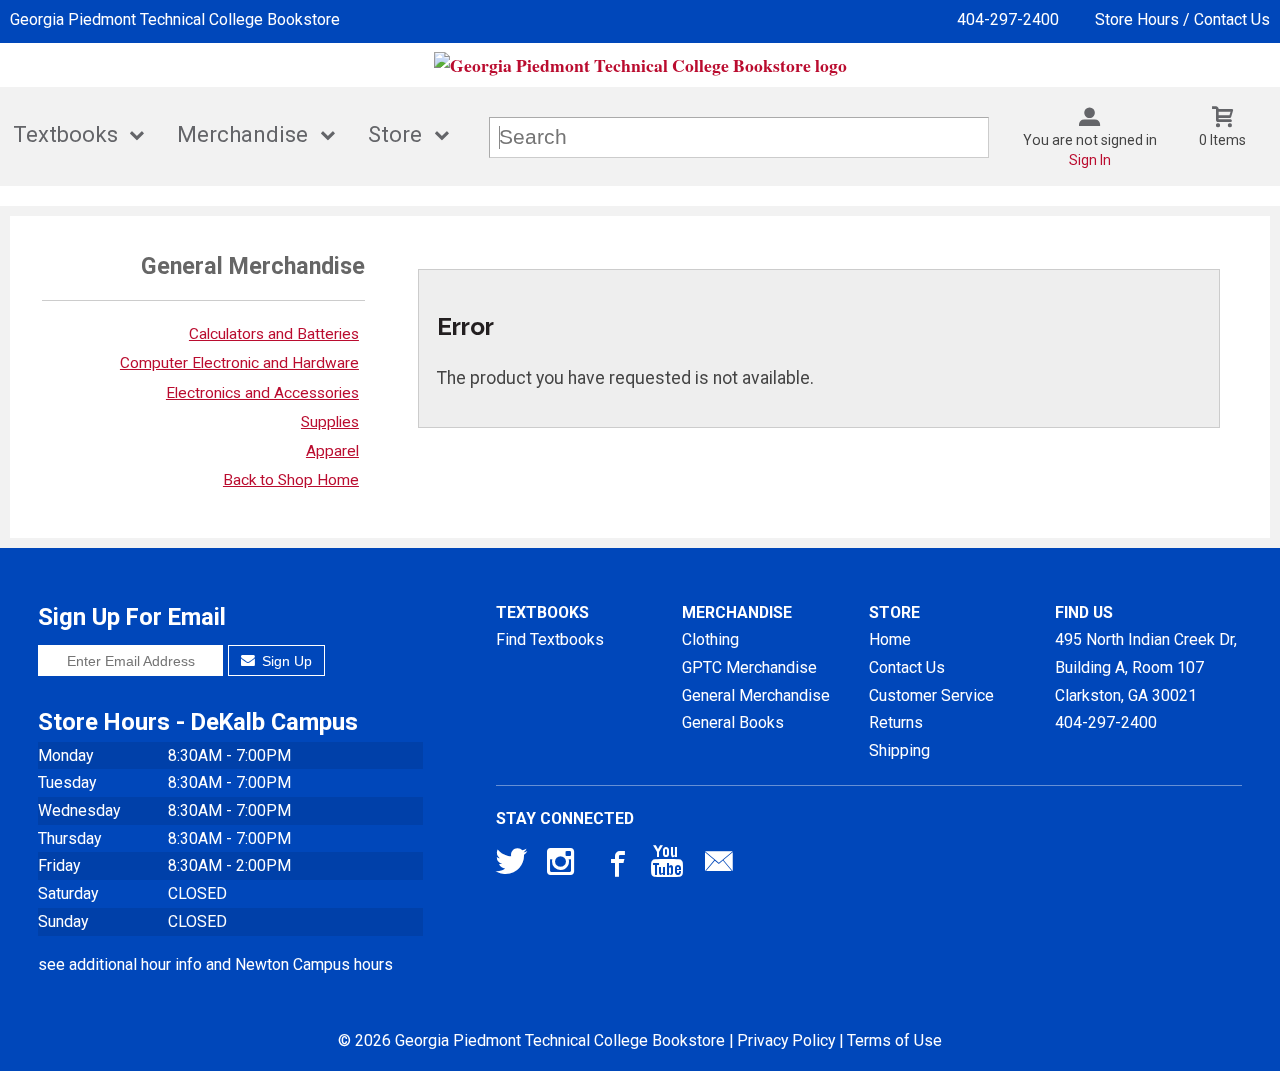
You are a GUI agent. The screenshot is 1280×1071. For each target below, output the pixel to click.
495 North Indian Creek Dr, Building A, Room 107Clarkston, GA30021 (1146, 667)
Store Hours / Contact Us (1182, 19)
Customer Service (931, 695)
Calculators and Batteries (274, 334)
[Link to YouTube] (667, 866)
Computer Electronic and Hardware (239, 363)
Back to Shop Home (291, 480)
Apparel (332, 451)
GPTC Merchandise (749, 667)
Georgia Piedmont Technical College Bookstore (175, 19)
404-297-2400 (1008, 19)
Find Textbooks (550, 639)
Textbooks (65, 134)
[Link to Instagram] (563, 866)
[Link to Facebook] (615, 866)
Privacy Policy (786, 1040)
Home (890, 639)
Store (395, 134)
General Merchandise (756, 695)
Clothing (710, 639)
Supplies (330, 422)
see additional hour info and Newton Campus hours (215, 964)
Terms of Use (894, 1040)
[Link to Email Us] (719, 866)
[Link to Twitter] (512, 866)
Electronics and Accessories (262, 393)
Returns (896, 722)
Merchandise (242, 134)
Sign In (1090, 160)
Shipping (899, 750)
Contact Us (907, 667)
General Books (733, 722)
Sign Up (285, 661)
